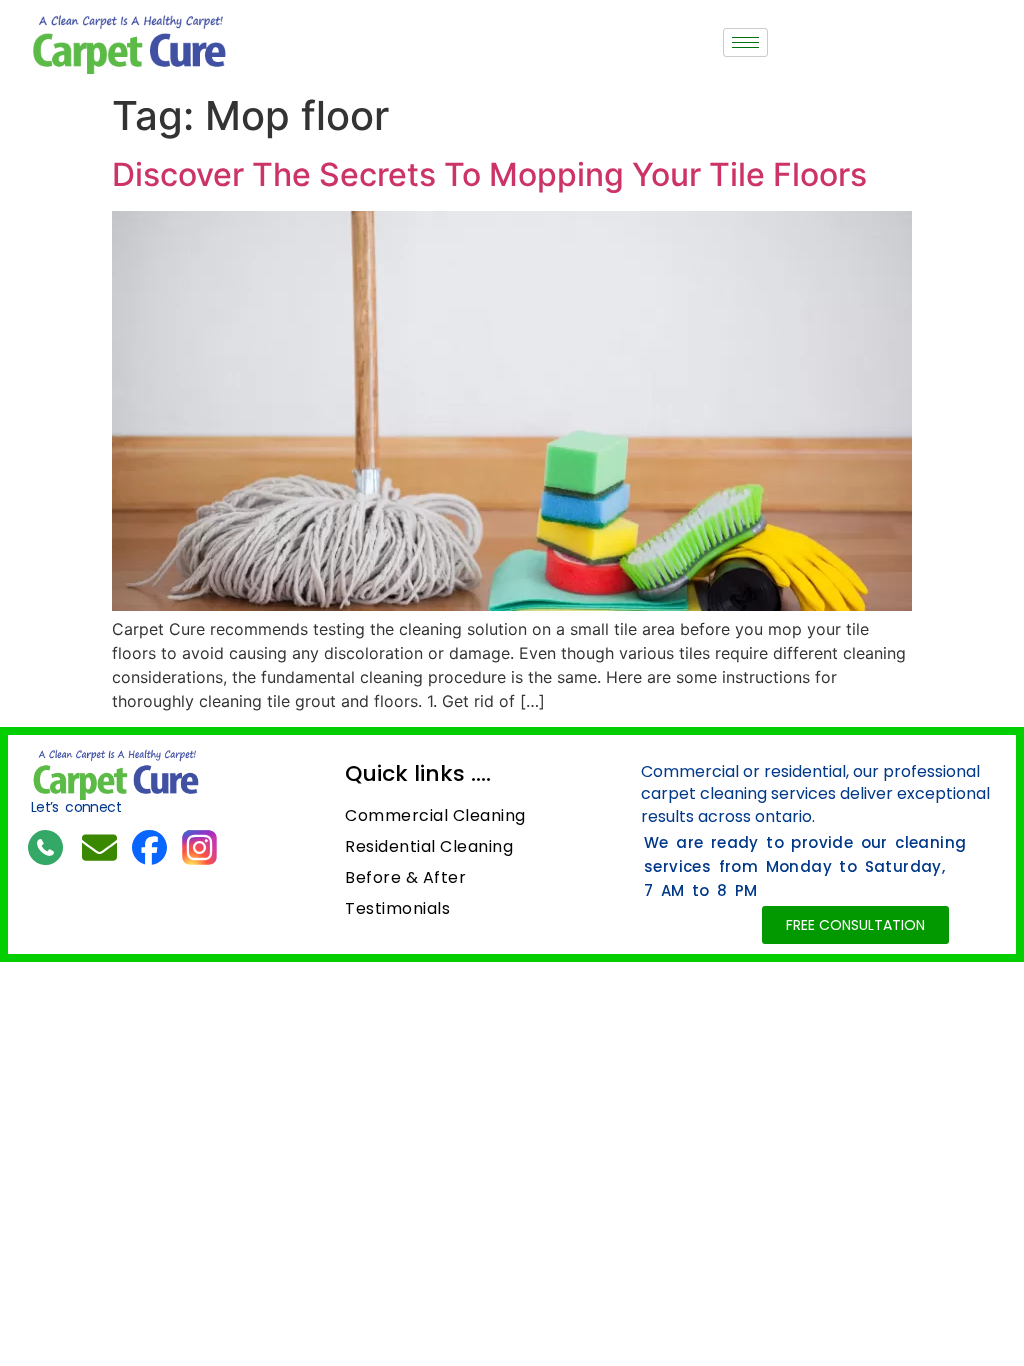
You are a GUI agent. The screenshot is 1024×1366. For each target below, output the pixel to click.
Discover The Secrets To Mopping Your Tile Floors (489, 174)
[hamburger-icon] (745, 42)
